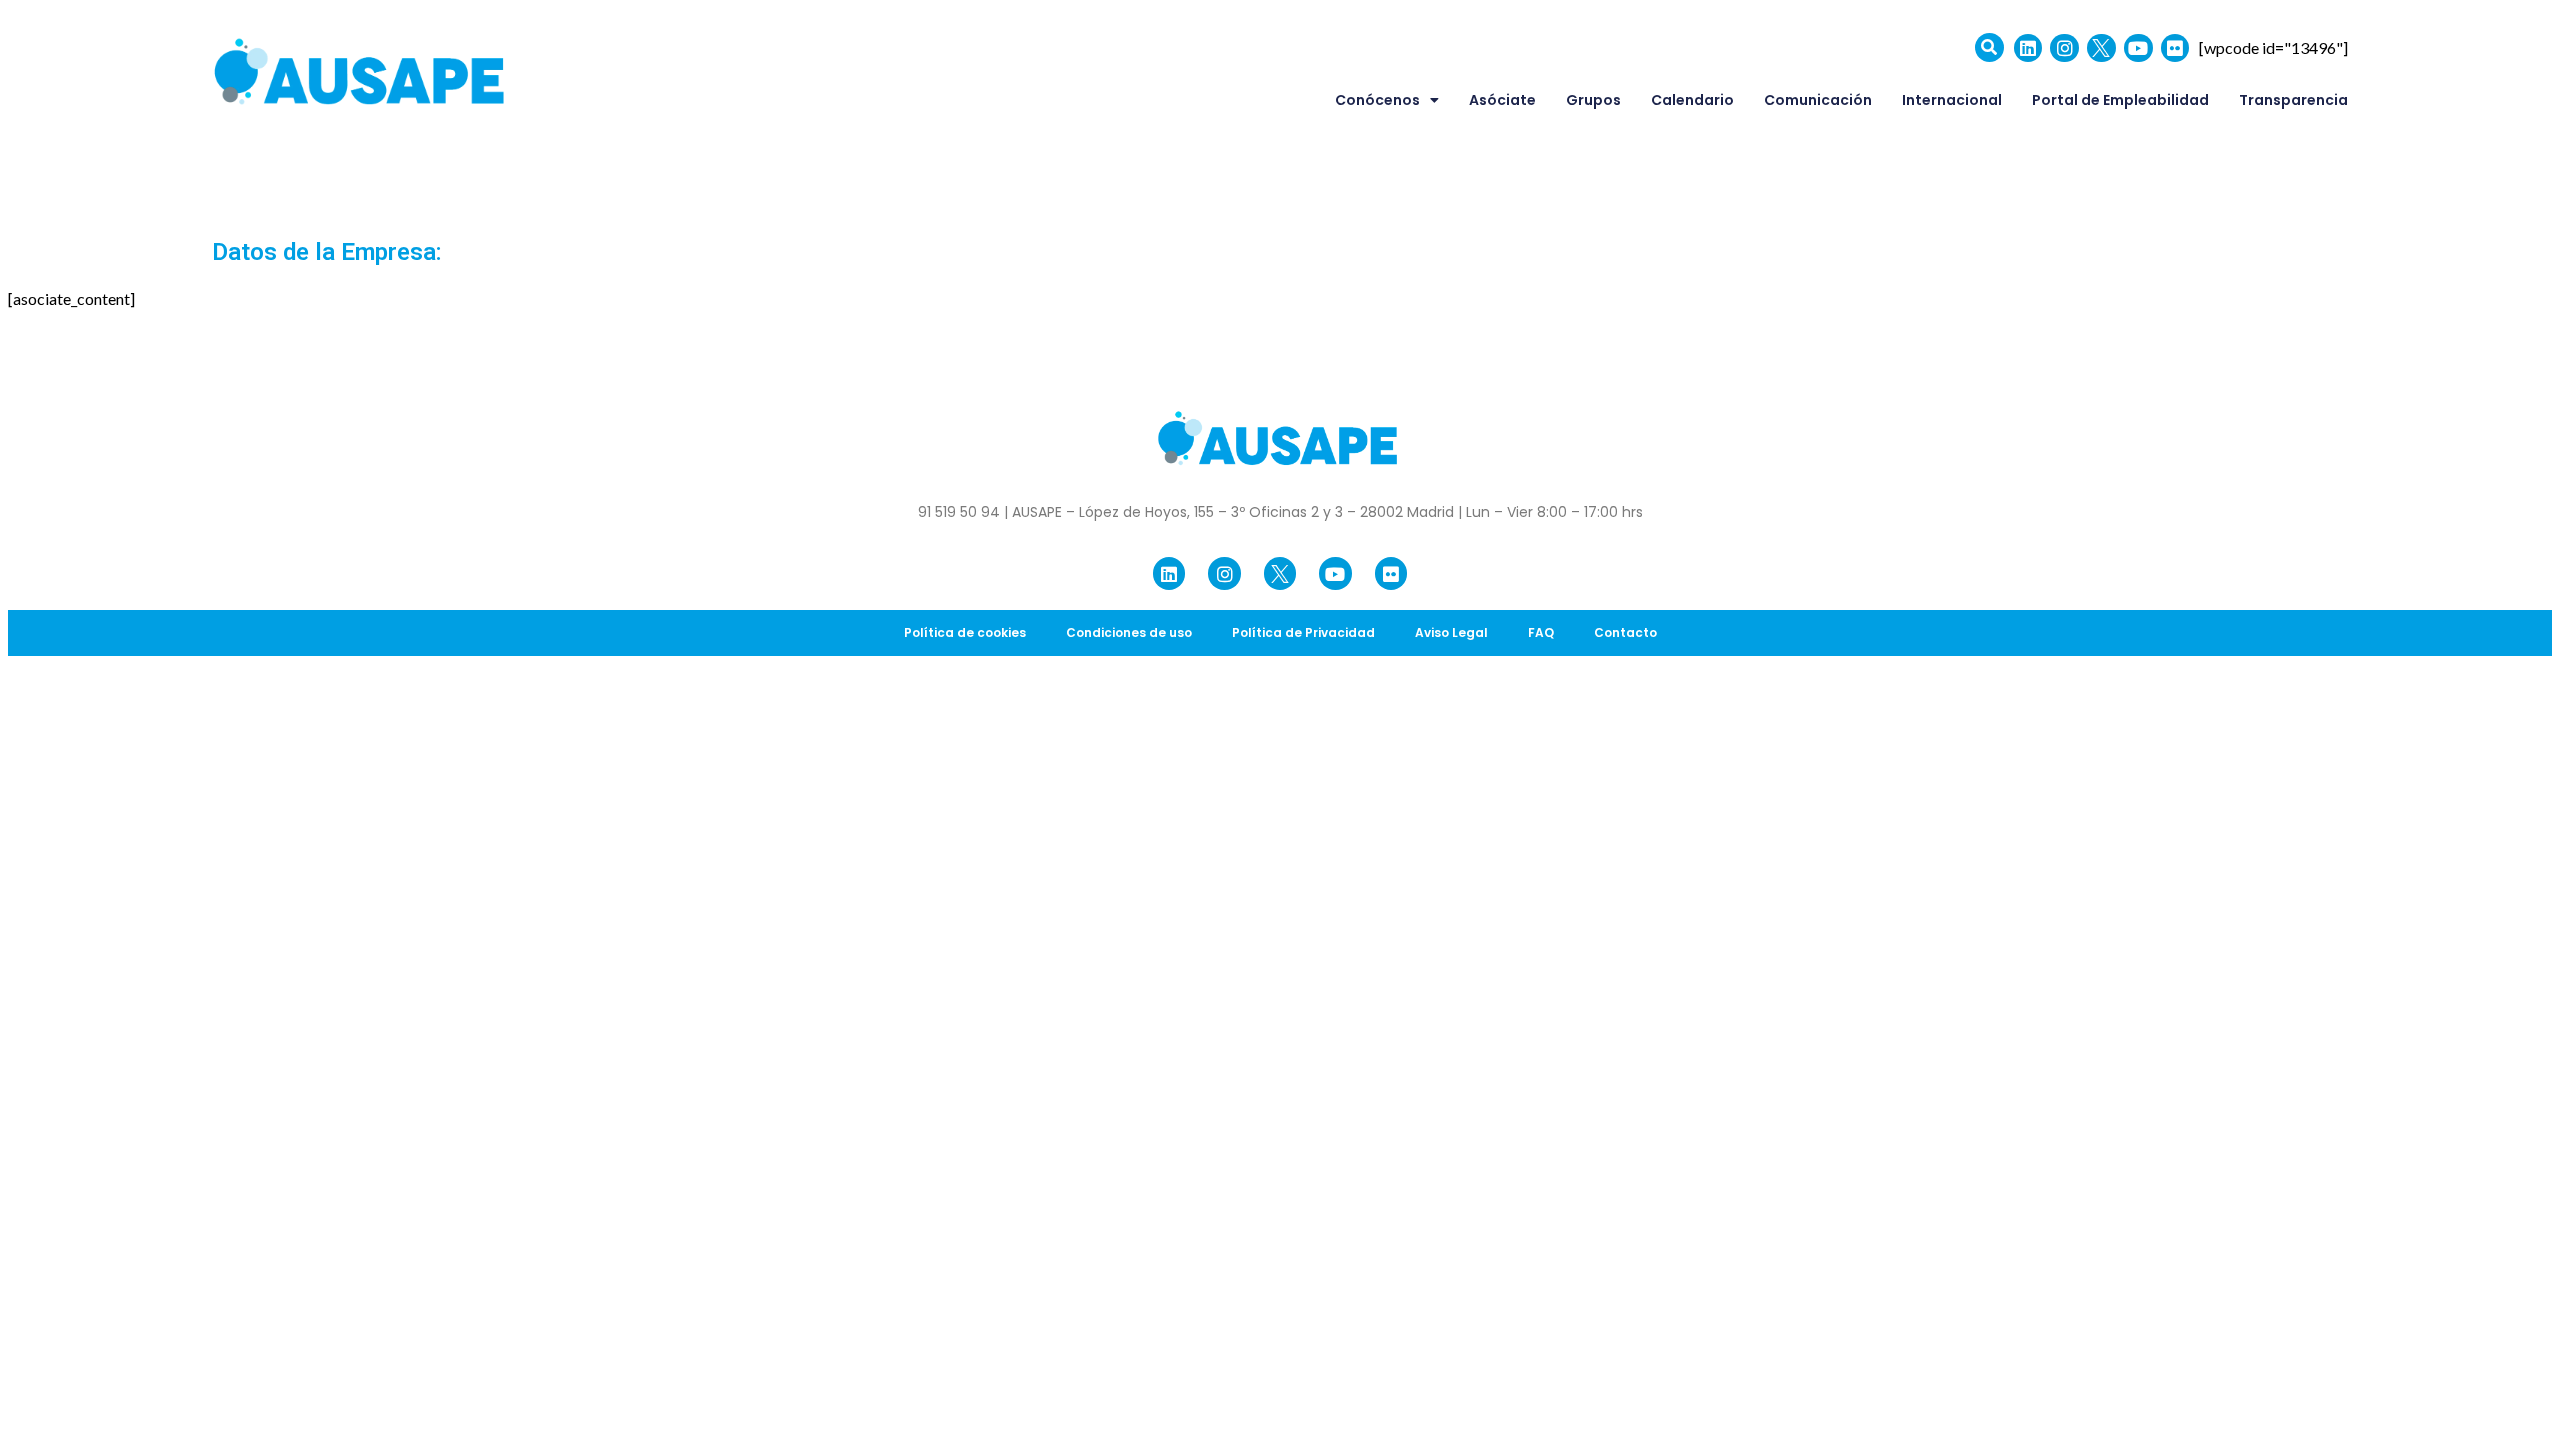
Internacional (1952, 100)
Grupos (1593, 100)
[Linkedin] (2028, 48)
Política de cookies (965, 632)
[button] (1989, 47)
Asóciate (1502, 100)
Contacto (1625, 632)
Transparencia (2293, 100)
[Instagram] (2064, 48)
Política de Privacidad (1303, 632)
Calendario (1692, 100)
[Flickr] (2175, 48)
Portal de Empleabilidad (2120, 100)
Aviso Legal (1451, 632)
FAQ (1541, 632)
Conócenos (1377, 100)
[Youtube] (2138, 48)
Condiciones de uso (1129, 632)
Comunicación (1818, 100)
